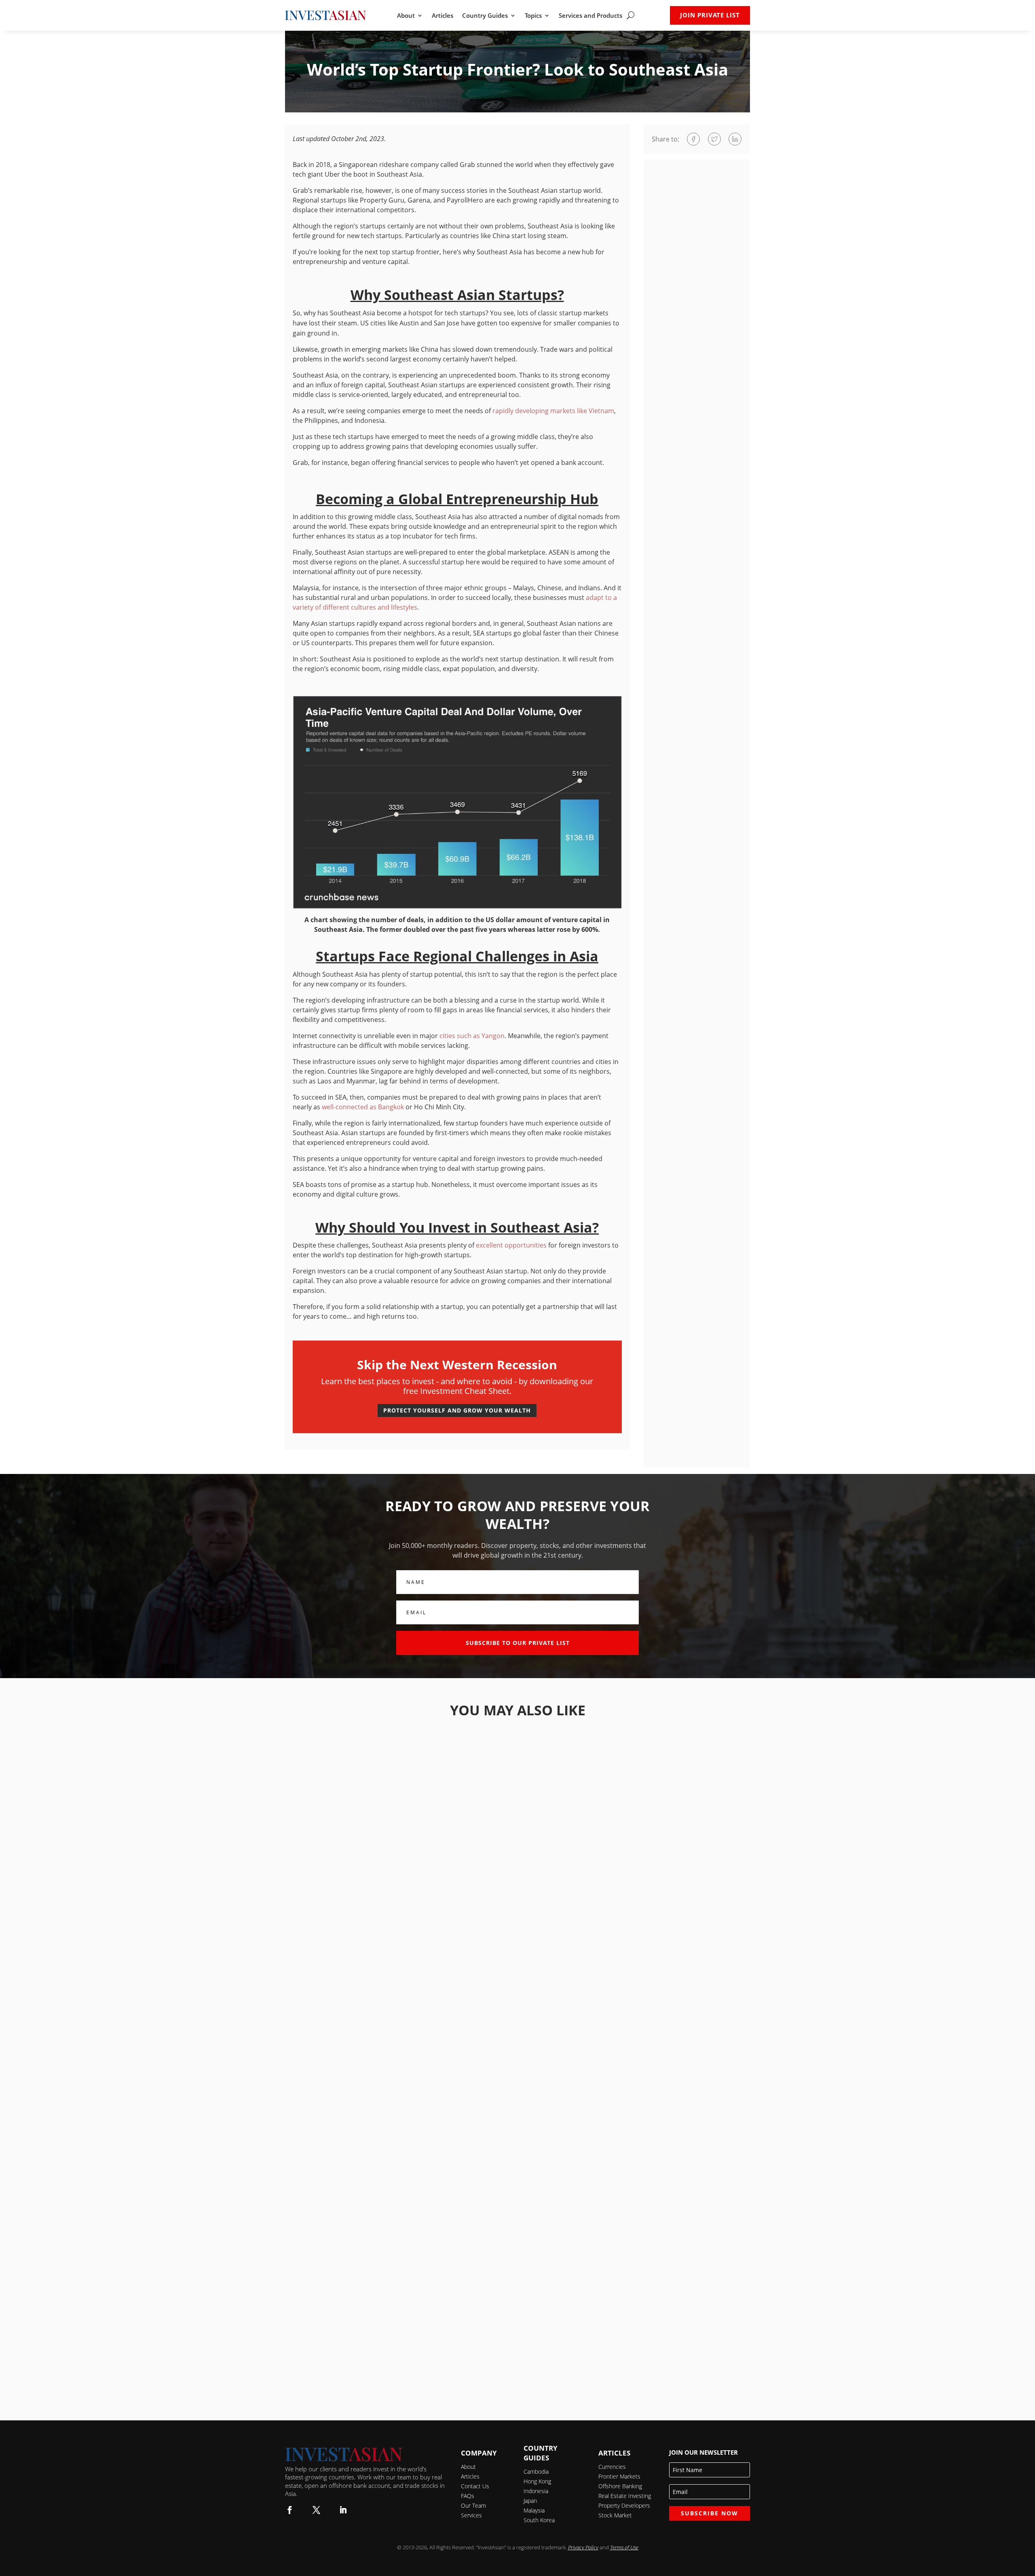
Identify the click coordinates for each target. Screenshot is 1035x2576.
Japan (530, 2501)
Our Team (473, 2505)
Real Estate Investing (625, 2496)
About (406, 16)
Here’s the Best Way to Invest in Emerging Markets (517, 2250)
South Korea (539, 2520)
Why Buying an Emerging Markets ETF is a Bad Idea (517, 1808)
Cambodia (536, 2471)
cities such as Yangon (472, 1036)
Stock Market (615, 2515)
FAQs (468, 2496)
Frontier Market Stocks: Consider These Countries (518, 2029)
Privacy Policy (583, 2547)
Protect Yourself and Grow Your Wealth (457, 1410)
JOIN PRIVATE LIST (710, 15)
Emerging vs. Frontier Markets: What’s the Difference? (518, 2360)
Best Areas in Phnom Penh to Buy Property (518, 1918)
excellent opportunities (511, 1245)
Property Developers (624, 2505)
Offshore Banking (620, 2486)
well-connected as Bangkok (363, 1107)
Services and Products (590, 16)
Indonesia (536, 2491)
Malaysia (534, 2510)
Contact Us (475, 2486)
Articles (443, 16)
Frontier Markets (619, 2476)
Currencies (612, 2467)
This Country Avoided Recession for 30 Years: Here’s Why (518, 2139)
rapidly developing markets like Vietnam (553, 411)
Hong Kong (537, 2481)
